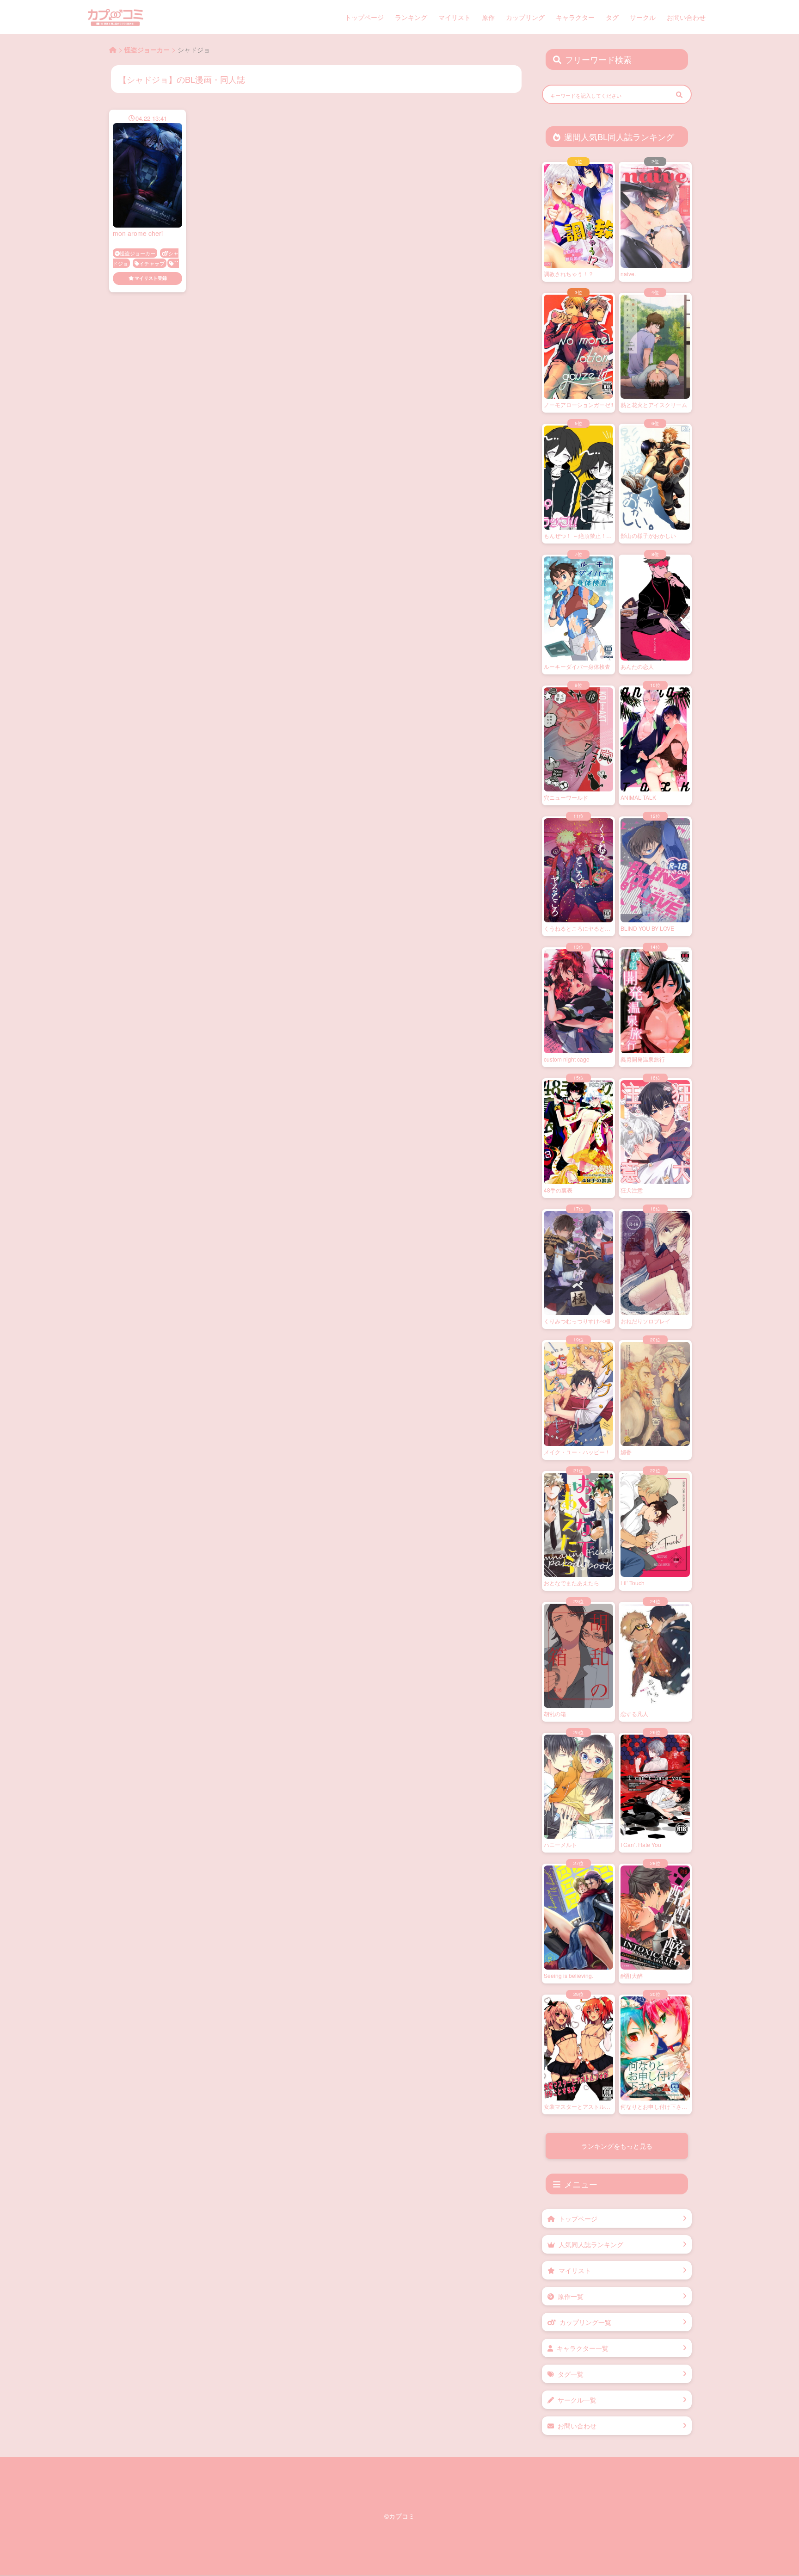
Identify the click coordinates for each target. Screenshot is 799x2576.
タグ (612, 17)
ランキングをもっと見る (617, 2146)
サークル (643, 17)
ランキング (411, 17)
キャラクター (575, 17)
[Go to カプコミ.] (113, 49)
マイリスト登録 (151, 278)
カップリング (525, 17)
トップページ (364, 17)
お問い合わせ (686, 17)
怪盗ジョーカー (138, 253)
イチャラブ (152, 263)
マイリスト (455, 17)
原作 (488, 17)
